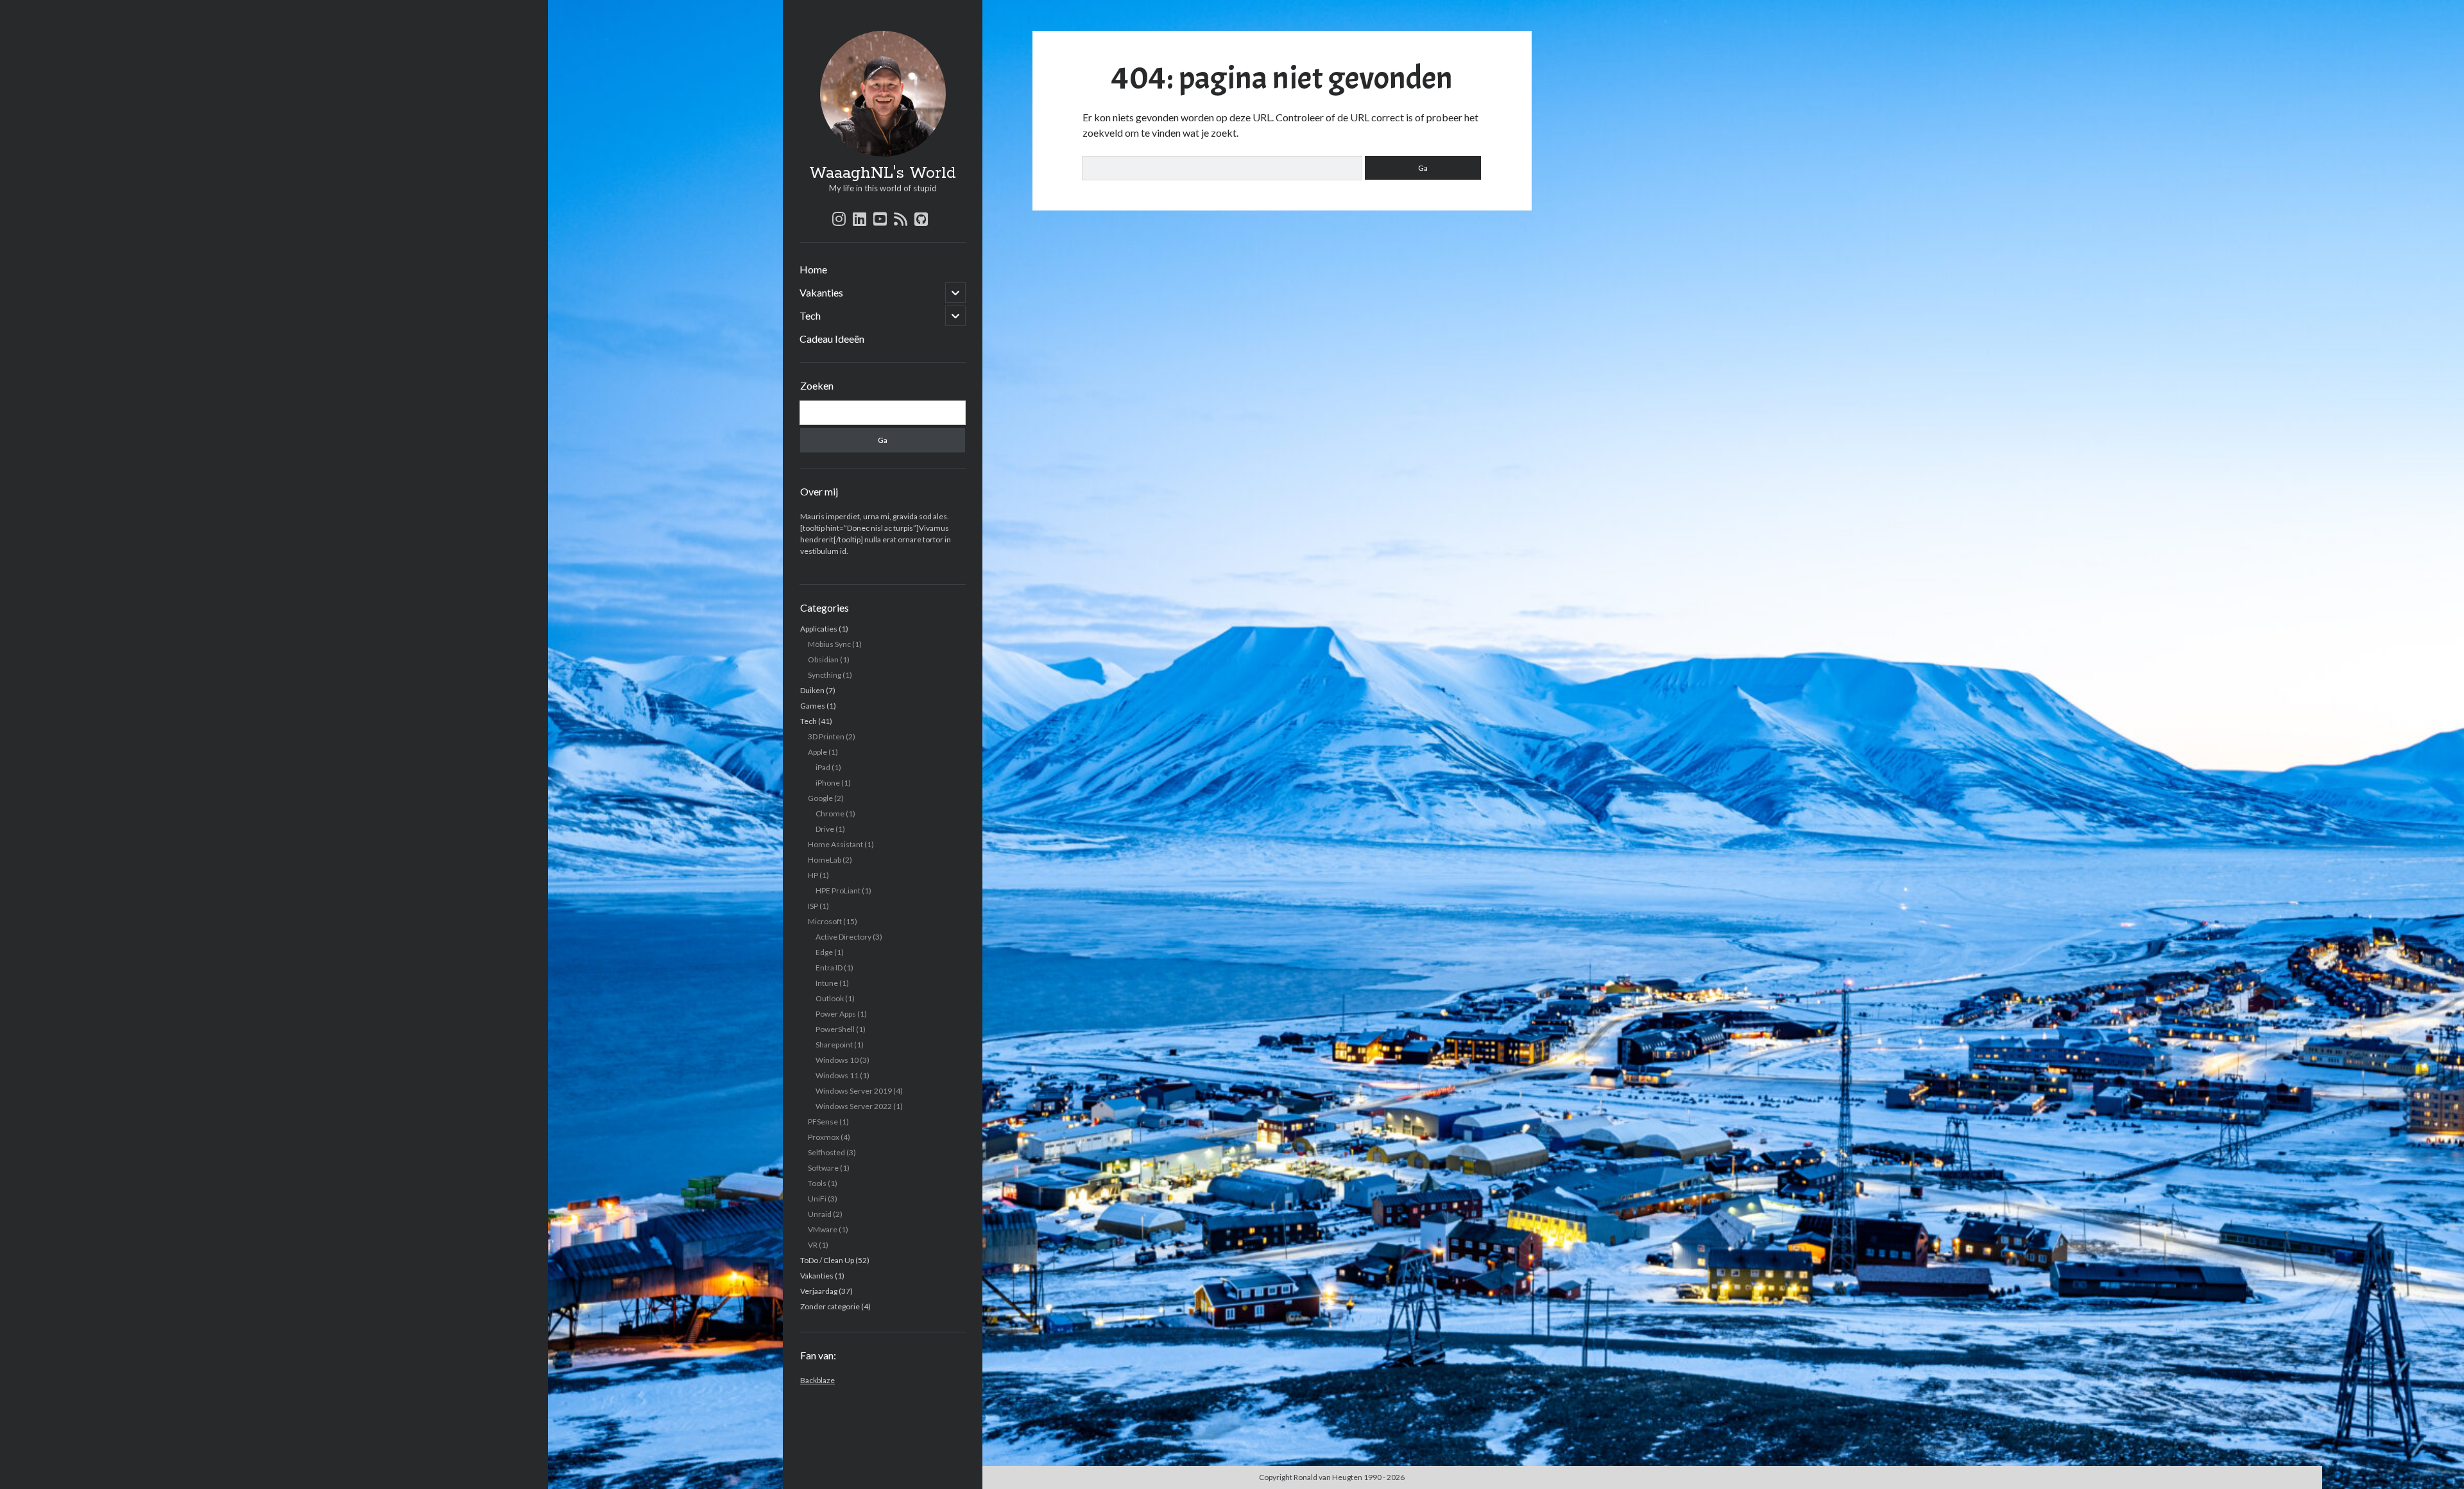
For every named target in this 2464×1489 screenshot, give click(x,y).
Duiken (812, 690)
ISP (813, 906)
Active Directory (843, 937)
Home (813, 269)
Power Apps (836, 1014)
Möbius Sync (829, 644)
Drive (825, 829)
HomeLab (825, 860)
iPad (823, 767)
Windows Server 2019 (854, 1091)
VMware (823, 1229)
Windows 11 (837, 1075)
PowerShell (835, 1029)
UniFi (817, 1199)
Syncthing (825, 675)
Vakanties (821, 292)
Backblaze (817, 1380)
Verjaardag (819, 1291)
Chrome (830, 813)
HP (813, 875)
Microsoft (825, 921)
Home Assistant (835, 844)
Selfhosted (826, 1152)
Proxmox (824, 1137)
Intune (827, 983)
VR (813, 1245)
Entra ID (829, 968)
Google (820, 798)
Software (823, 1168)
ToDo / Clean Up (827, 1260)
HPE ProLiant (838, 891)
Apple (817, 752)
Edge (824, 952)
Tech (810, 315)
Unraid (820, 1214)
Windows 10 (837, 1060)
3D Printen (826, 736)
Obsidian (823, 659)
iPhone (828, 783)
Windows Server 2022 (854, 1106)
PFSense (823, 1122)
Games (813, 706)
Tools (817, 1183)
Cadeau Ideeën (832, 339)
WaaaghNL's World (883, 173)
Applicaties (819, 629)
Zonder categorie (830, 1306)
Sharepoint (834, 1045)
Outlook (830, 998)
